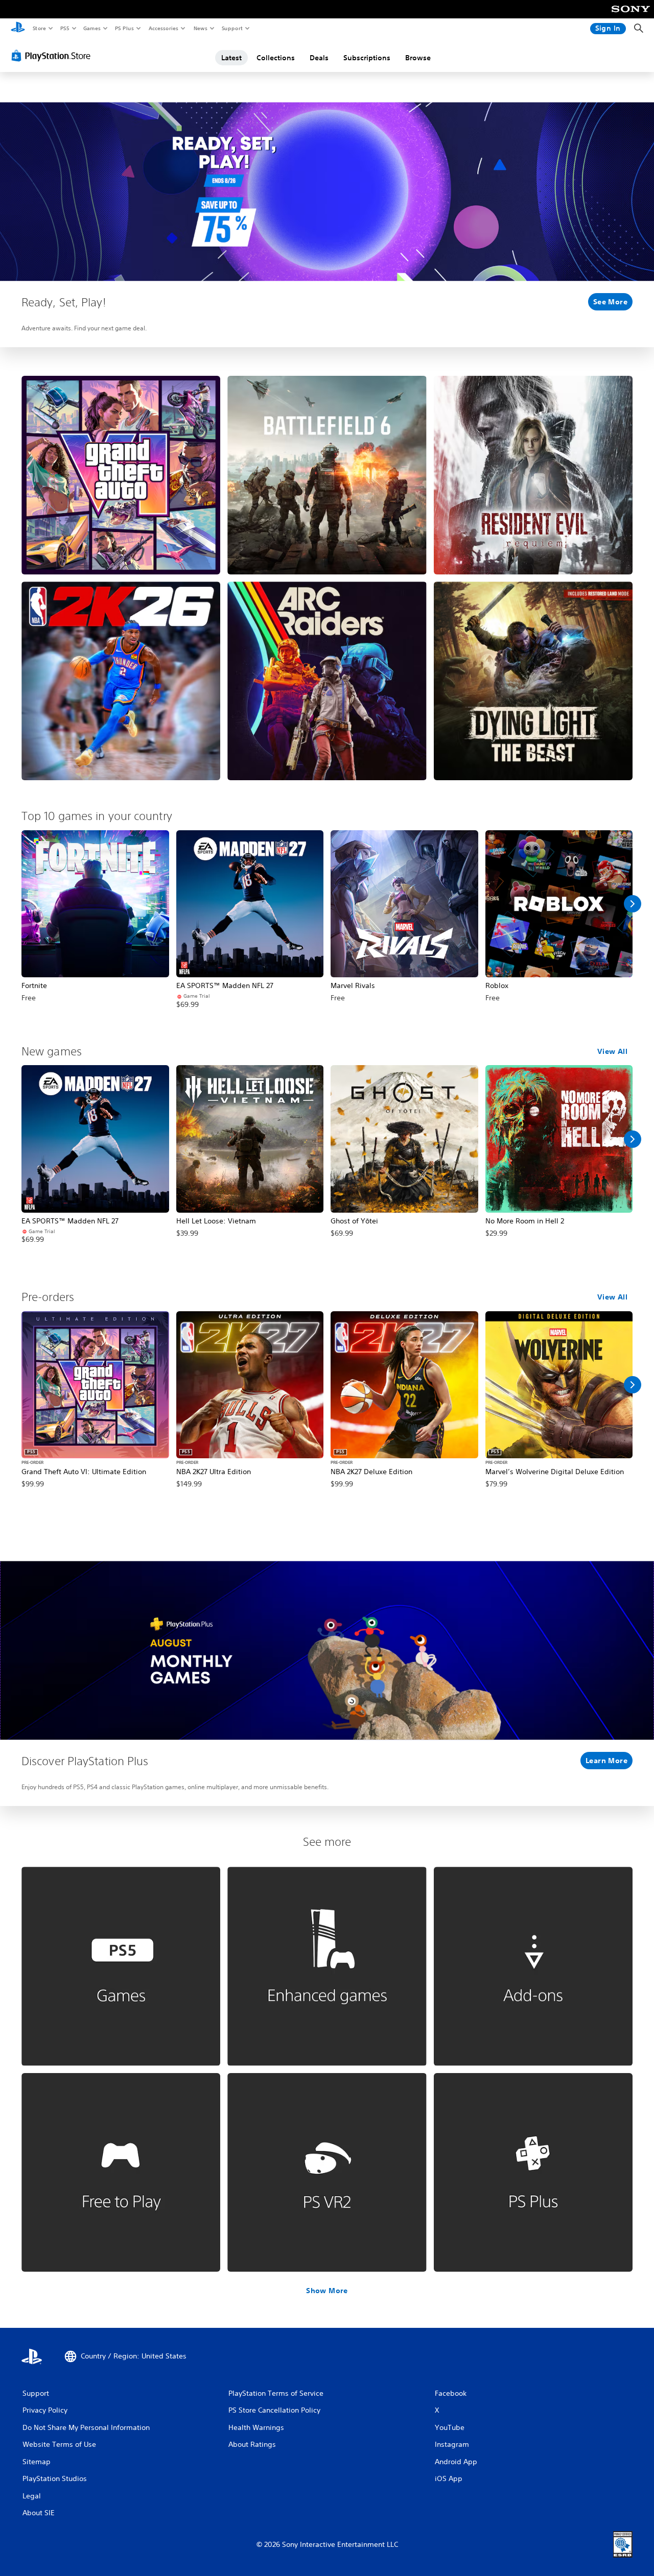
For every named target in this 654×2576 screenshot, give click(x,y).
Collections (276, 58)
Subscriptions (367, 58)
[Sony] (631, 16)
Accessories (163, 28)
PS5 (65, 28)
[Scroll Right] (633, 904)
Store (39, 28)
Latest (231, 58)
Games (91, 28)
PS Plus (124, 28)
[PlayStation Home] (18, 29)
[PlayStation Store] (53, 56)
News (201, 28)
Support (232, 28)
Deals (319, 58)
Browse (418, 58)
